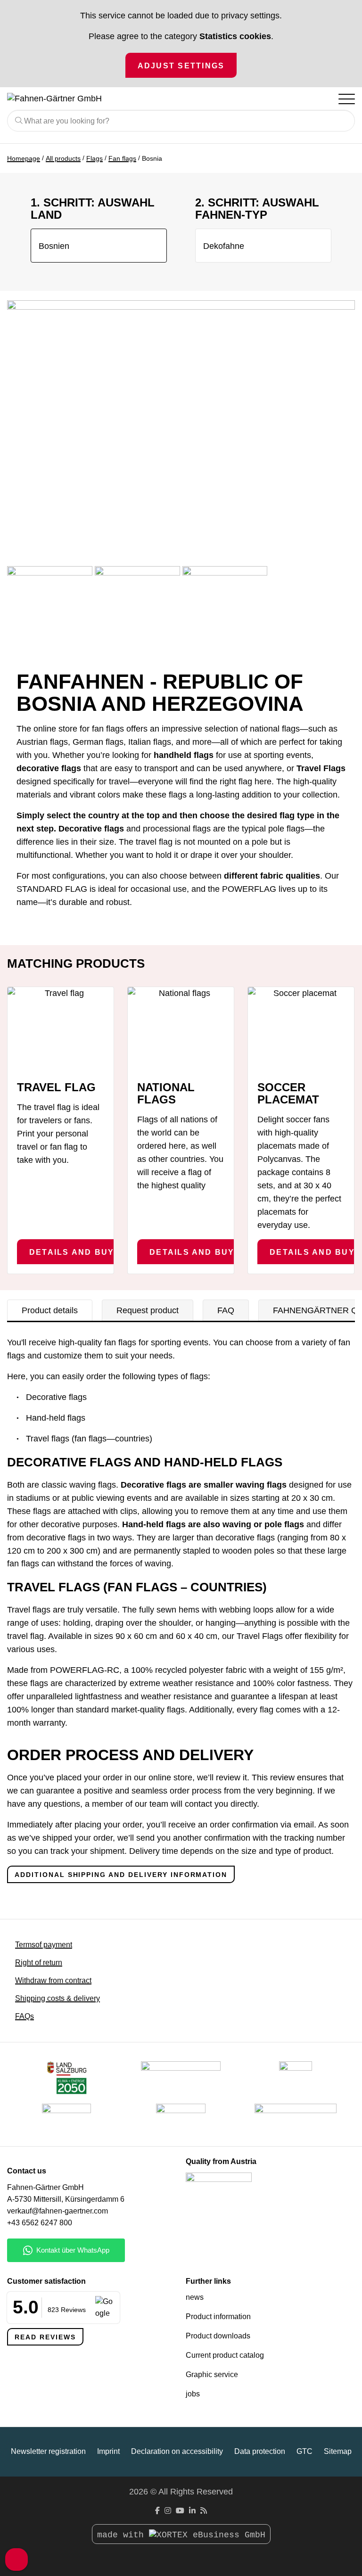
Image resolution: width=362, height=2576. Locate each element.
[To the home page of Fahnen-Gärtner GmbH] (143, 99)
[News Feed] (204, 2511)
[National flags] (181, 1029)
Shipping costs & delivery (58, 1998)
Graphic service (212, 2374)
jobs (193, 2394)
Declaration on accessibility (177, 2451)
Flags (95, 158)
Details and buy (72, 1252)
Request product (148, 1310)
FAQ (226, 1310)
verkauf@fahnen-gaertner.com (58, 2211)
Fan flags (122, 158)
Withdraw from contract (53, 1980)
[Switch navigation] (346, 99)
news (195, 2297)
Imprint (108, 2451)
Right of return (39, 1963)
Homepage (24, 158)
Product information (218, 2317)
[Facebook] (157, 2511)
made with (123, 2535)
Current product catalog (225, 2355)
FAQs (25, 2016)
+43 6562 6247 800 (40, 2223)
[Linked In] (192, 2511)
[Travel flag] (61, 1029)
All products (63, 158)
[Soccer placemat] (301, 1029)
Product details (50, 1310)
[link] (181, 2120)
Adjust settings (181, 66)
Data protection (260, 2451)
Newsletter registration (48, 2451)
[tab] (50, 1310)
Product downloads (218, 2336)
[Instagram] (168, 2511)
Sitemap (338, 2451)
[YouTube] (180, 2511)
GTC (304, 2451)
